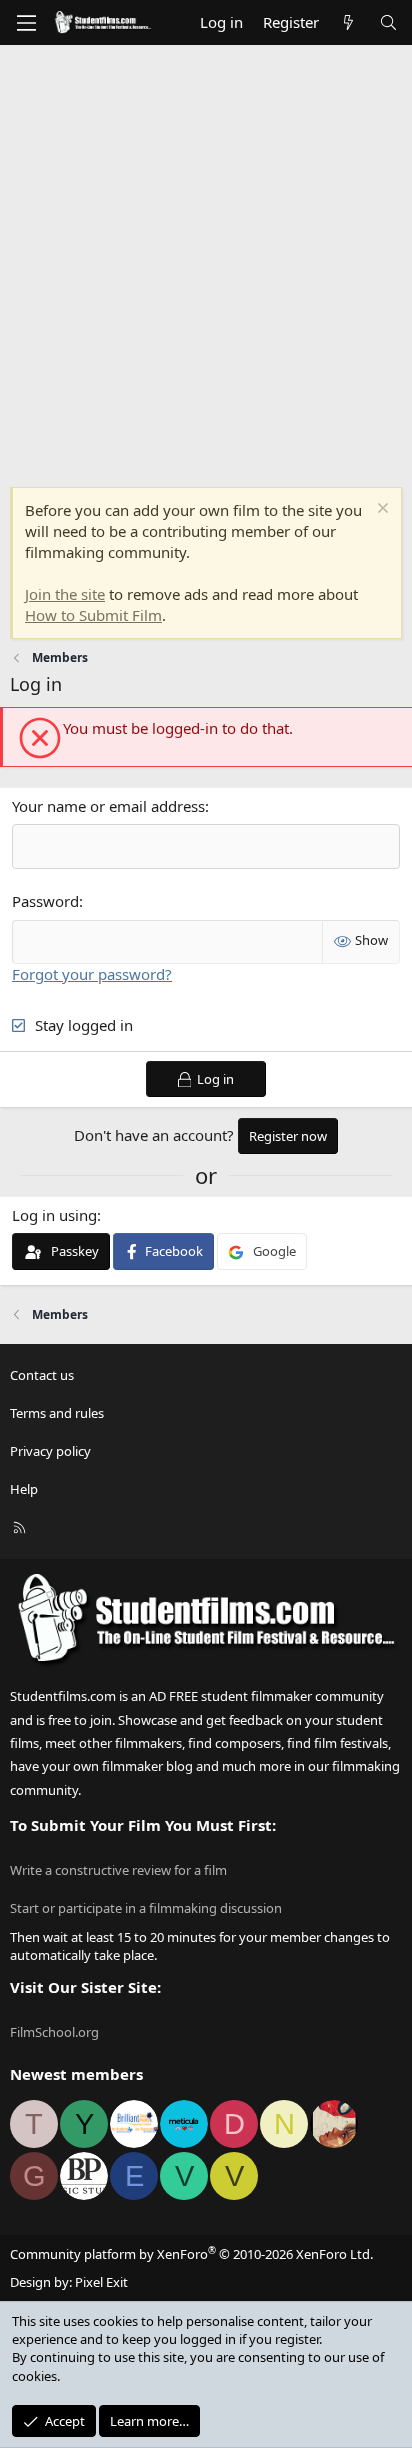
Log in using (54, 1215)
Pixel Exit (101, 2282)
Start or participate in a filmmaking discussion (146, 1908)
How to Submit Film (93, 615)
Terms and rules (57, 1413)
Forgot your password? (92, 974)
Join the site (65, 594)
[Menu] (26, 23)
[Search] (388, 22)
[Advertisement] (206, 261)
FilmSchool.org (54, 2032)
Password (45, 901)
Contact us (42, 1375)
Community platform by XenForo (191, 2254)
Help (24, 1489)
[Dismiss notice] (380, 510)
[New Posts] (348, 22)
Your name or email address (108, 806)
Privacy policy (50, 1451)
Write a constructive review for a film (118, 1870)
